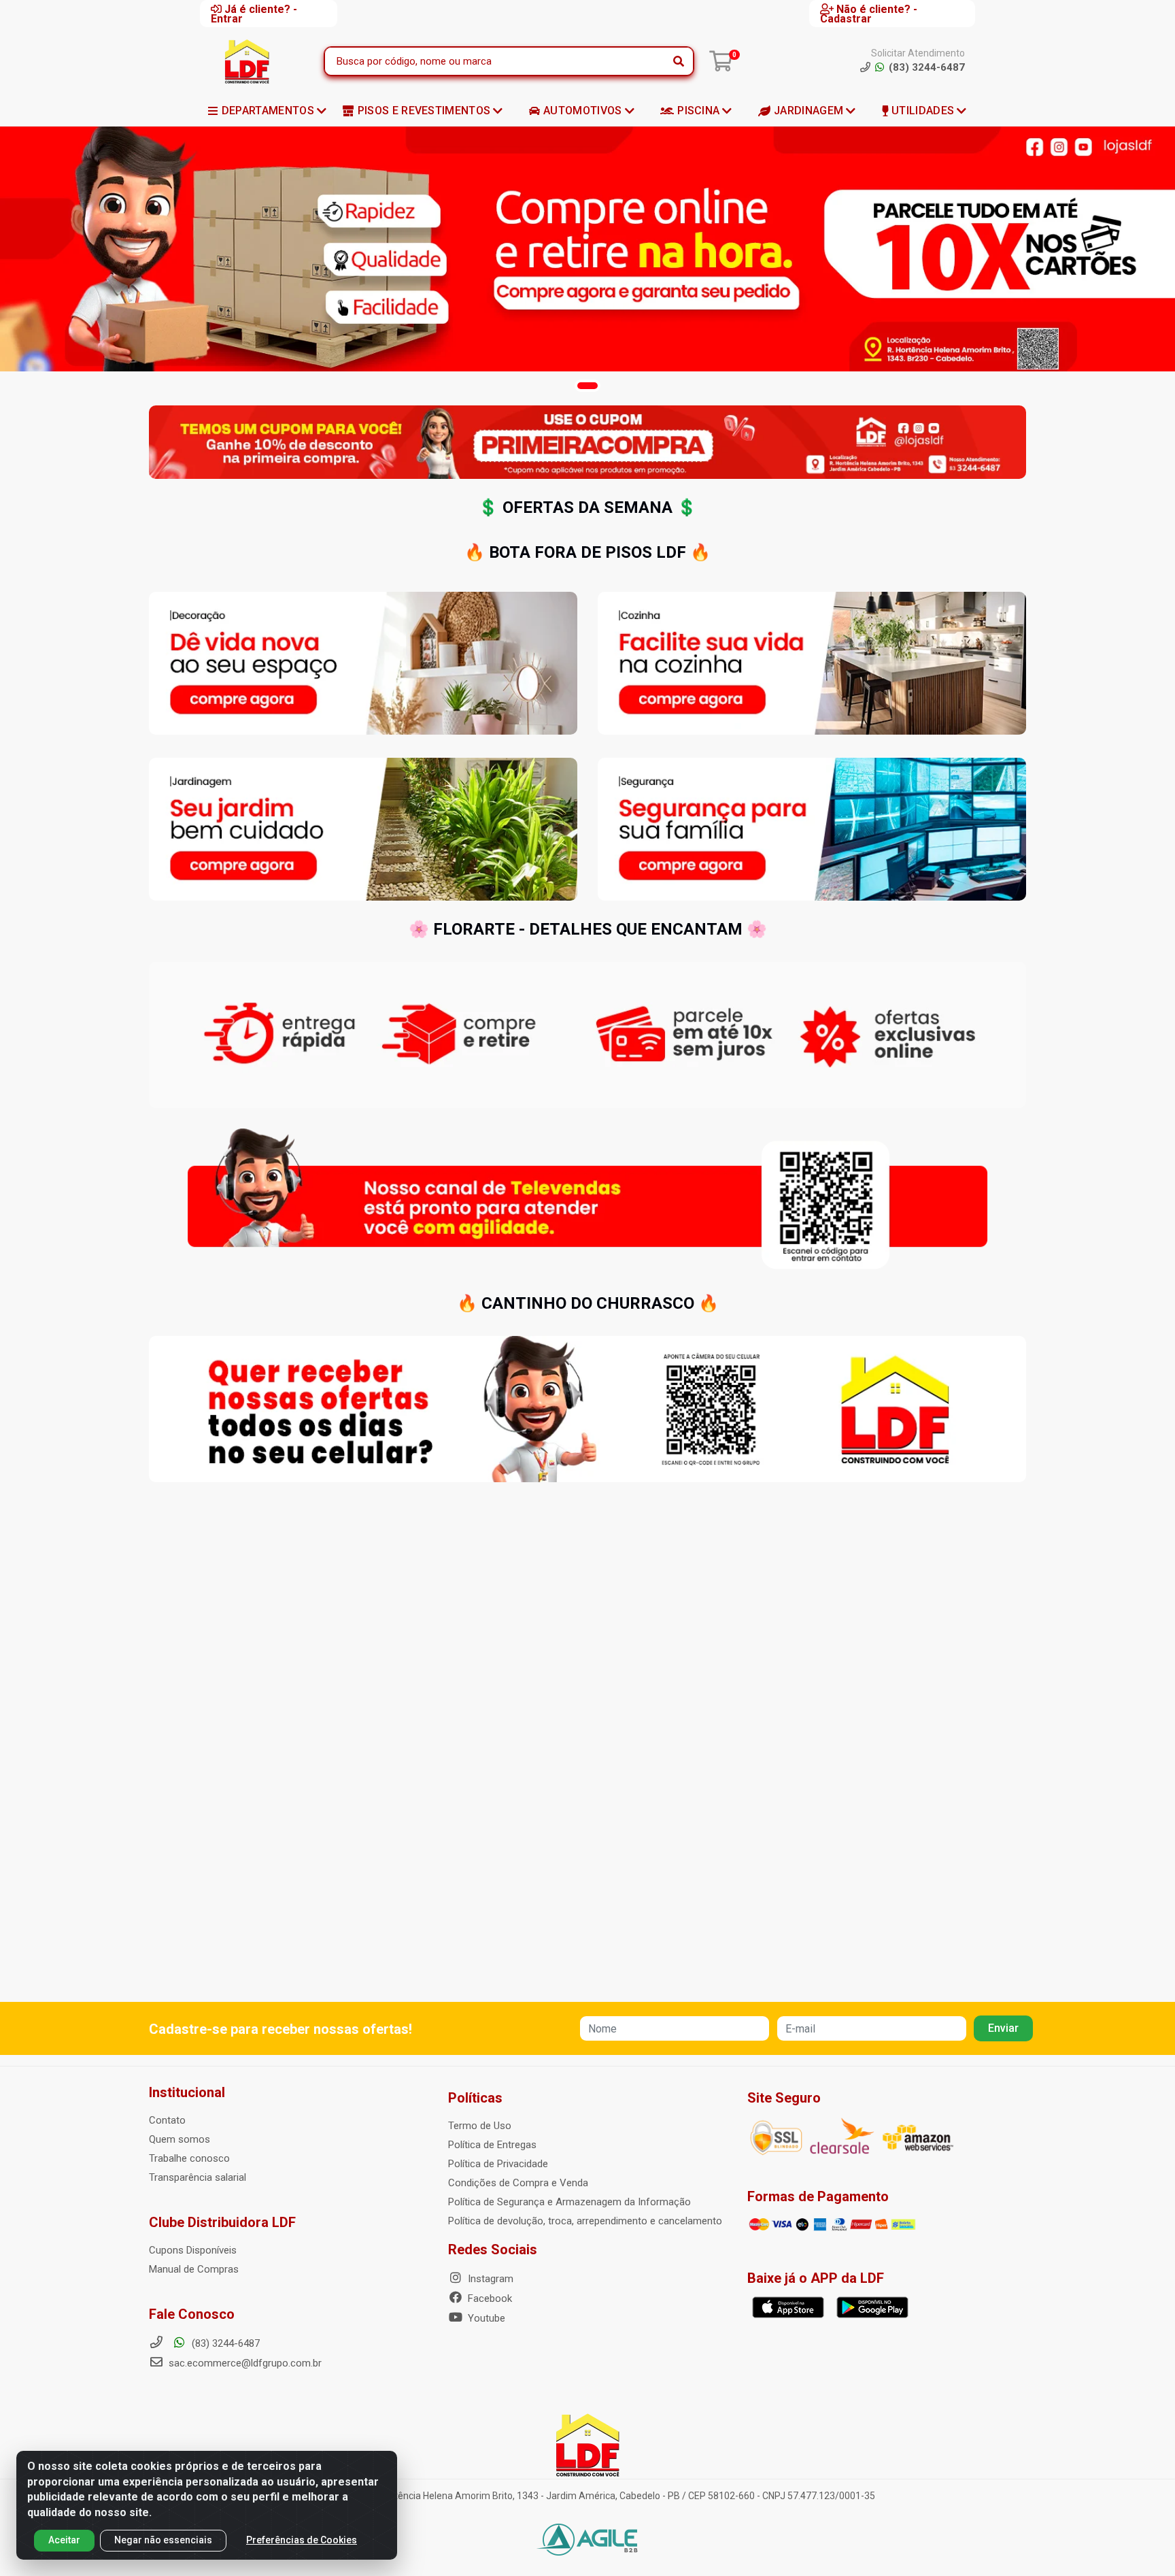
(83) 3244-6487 (224, 2343)
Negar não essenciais (163, 2540)
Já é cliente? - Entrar (254, 14)
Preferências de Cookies (302, 2540)
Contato (167, 2120)
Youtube (485, 2318)
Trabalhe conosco (189, 2158)
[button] (587, 386)
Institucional (187, 2092)
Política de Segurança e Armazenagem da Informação (569, 2202)
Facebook (489, 2298)
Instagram (489, 2279)
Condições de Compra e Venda (518, 2183)
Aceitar (64, 2540)
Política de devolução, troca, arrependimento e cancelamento (585, 2221)
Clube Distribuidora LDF (222, 2222)
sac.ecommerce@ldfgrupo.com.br (245, 2363)
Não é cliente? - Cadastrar (869, 14)
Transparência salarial (198, 2177)
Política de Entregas (492, 2145)
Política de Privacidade (498, 2164)
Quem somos (180, 2139)
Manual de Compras (194, 2269)
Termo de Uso (480, 2126)
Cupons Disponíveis (193, 2250)
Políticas (475, 2098)
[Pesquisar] (679, 61)
